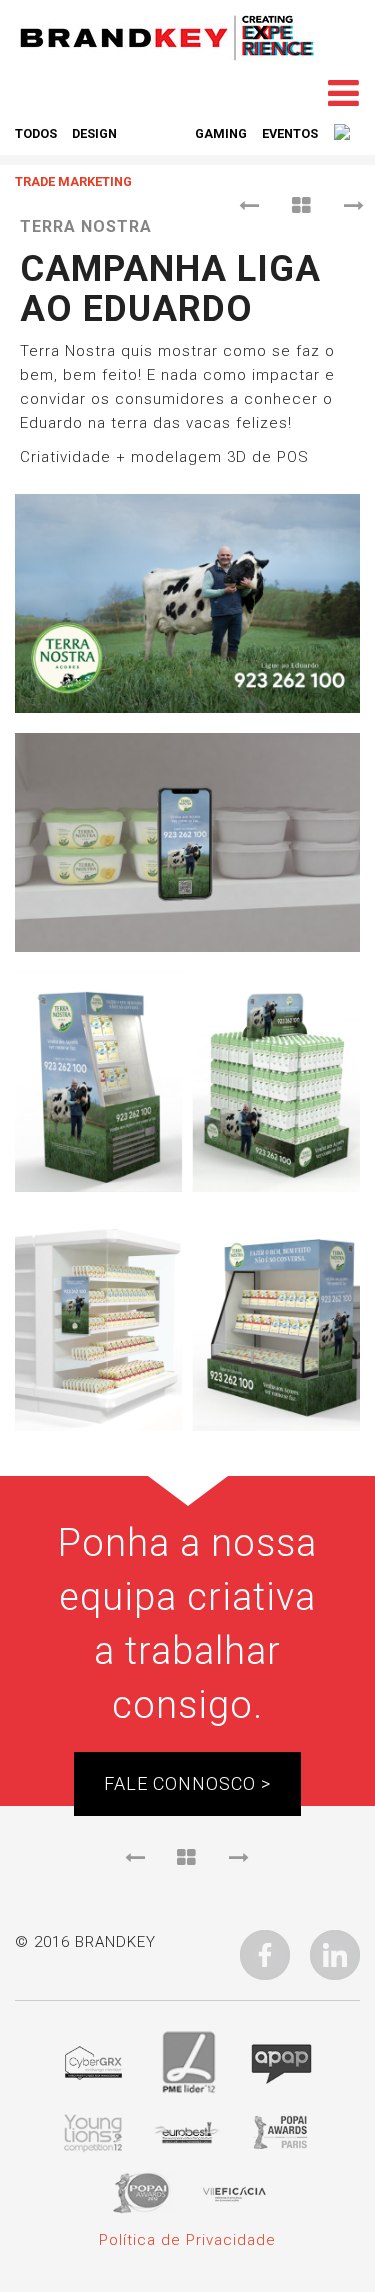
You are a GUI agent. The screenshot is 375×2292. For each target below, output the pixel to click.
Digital (156, 133)
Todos (36, 133)
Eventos (290, 133)
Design (94, 133)
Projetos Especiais (229, 157)
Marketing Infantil (81, 157)
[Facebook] (265, 1954)
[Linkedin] (335, 1954)
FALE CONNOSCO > (187, 1783)
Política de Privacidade (187, 2240)
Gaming (221, 133)
